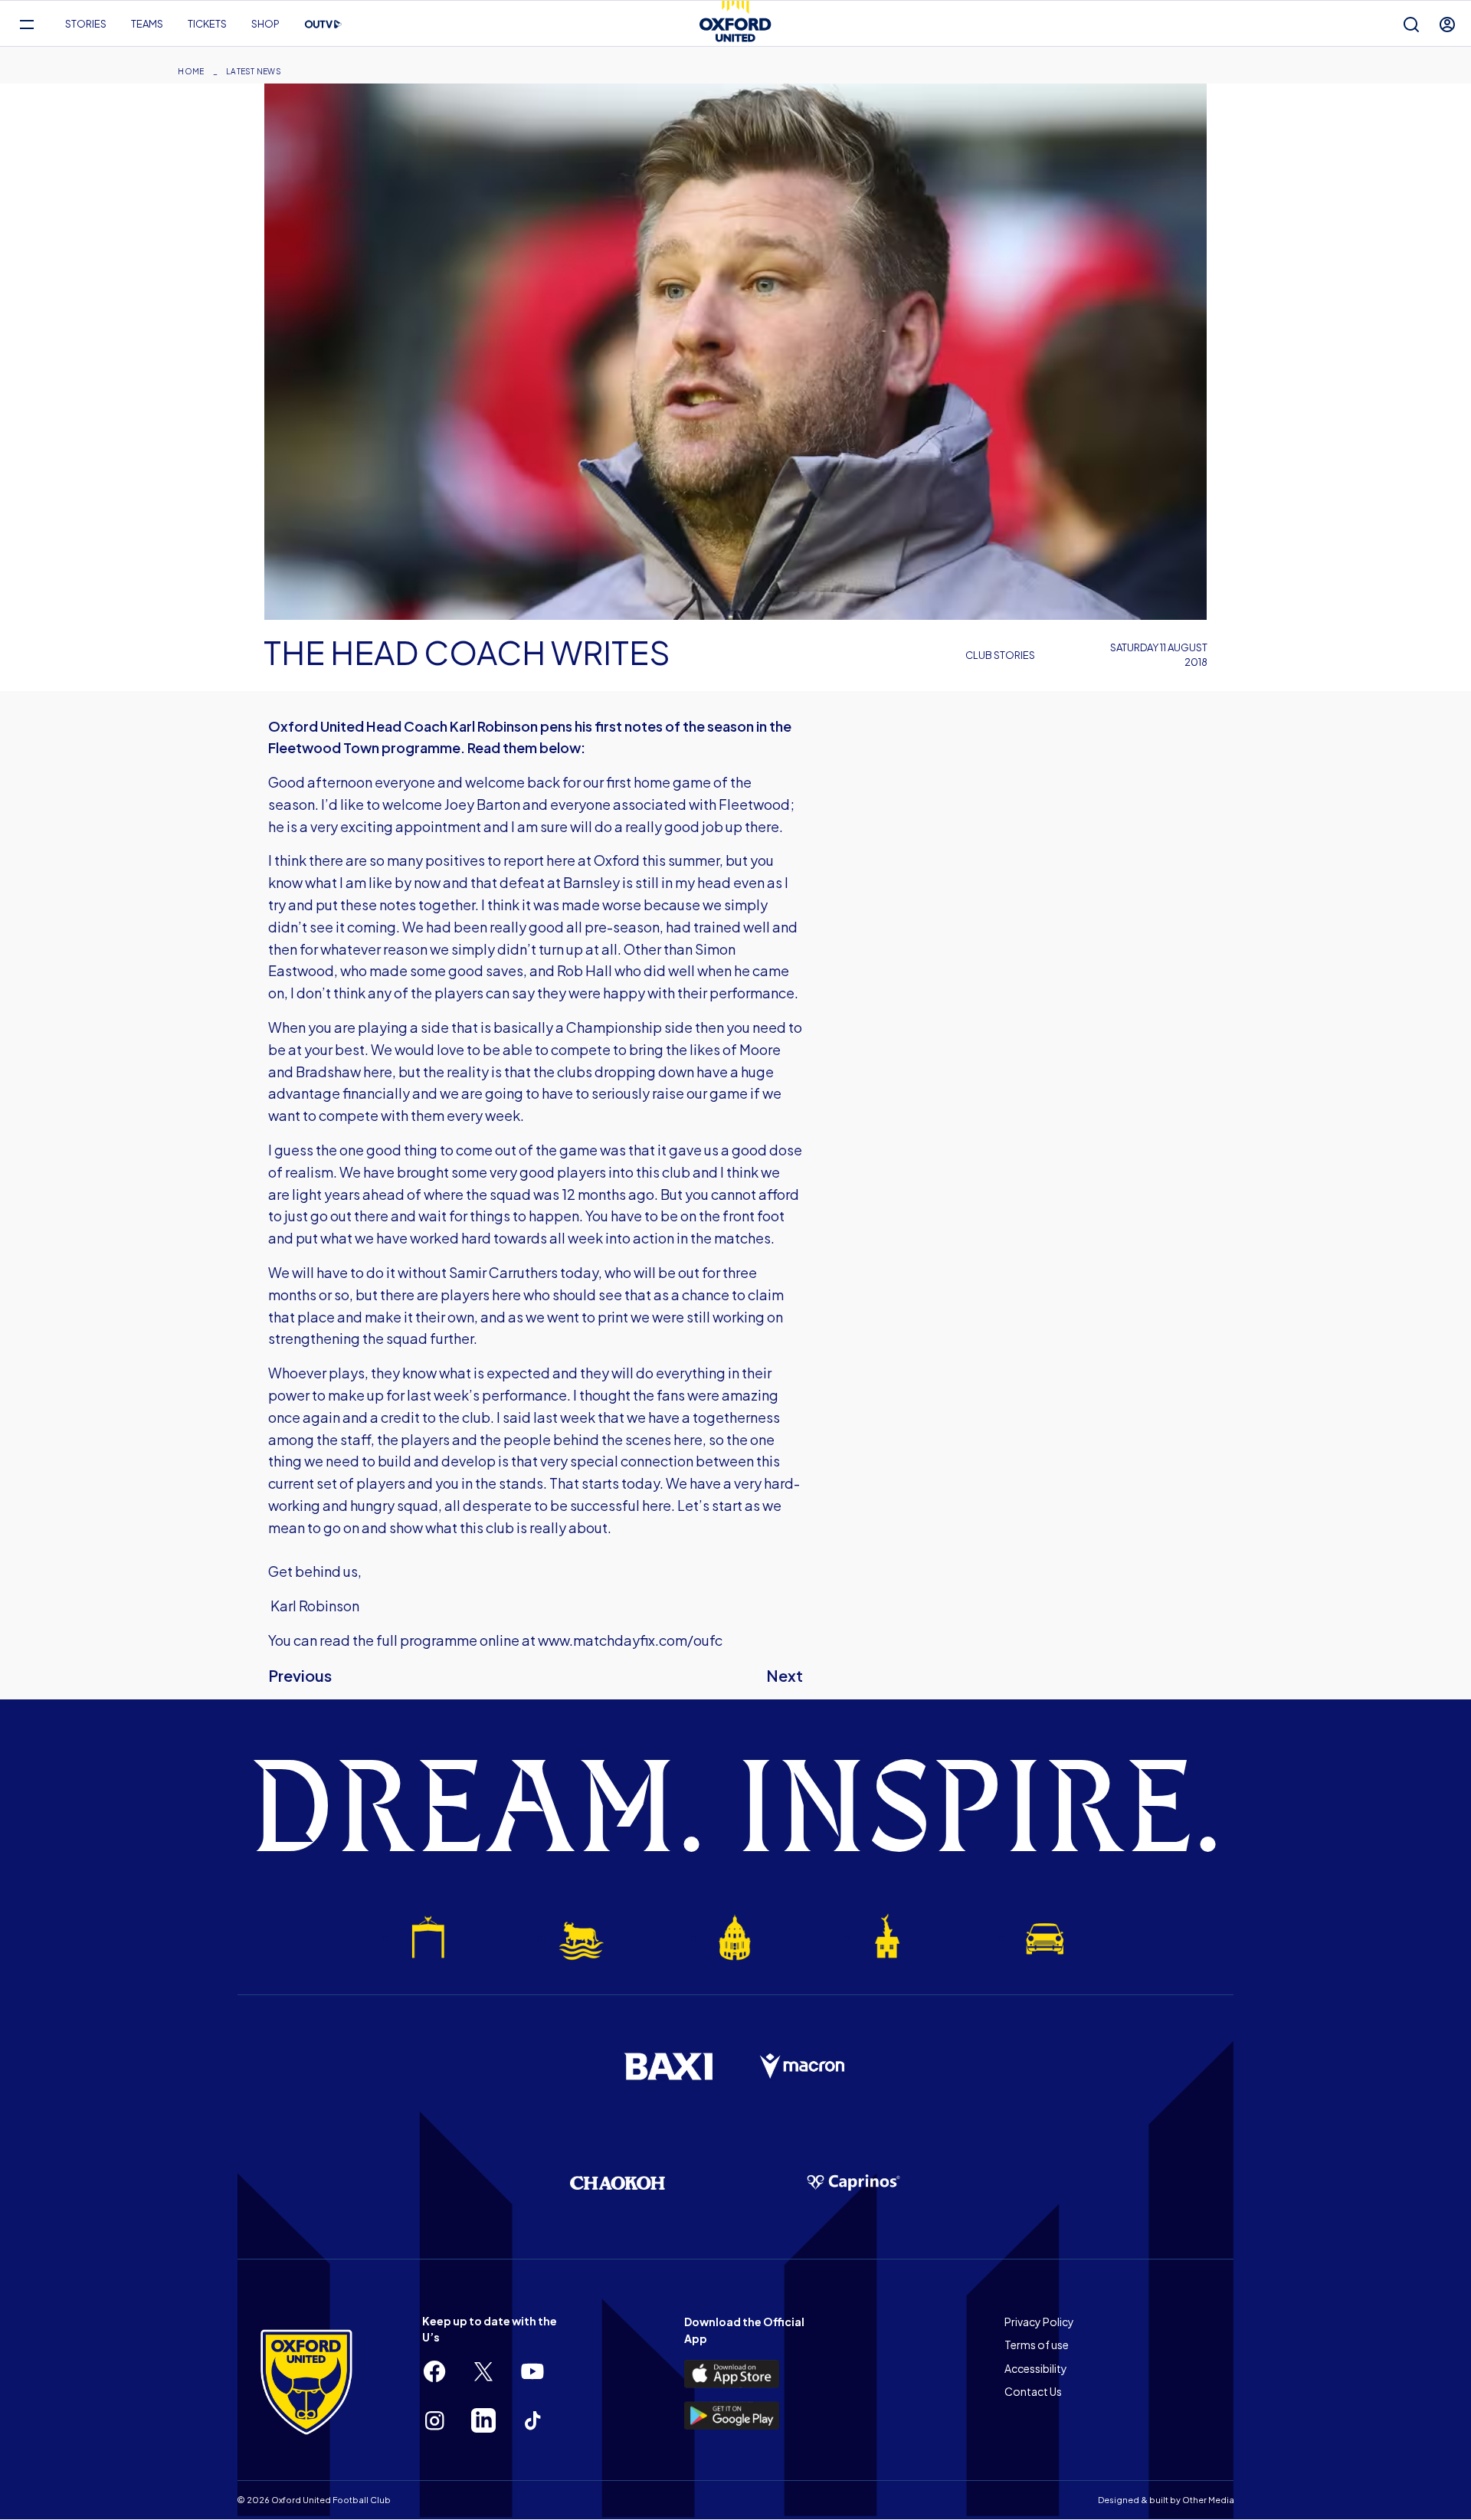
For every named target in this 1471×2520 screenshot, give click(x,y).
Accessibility (1036, 2368)
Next (785, 1675)
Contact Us (1033, 2391)
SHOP (265, 24)
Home (191, 71)
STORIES (86, 24)
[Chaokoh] (618, 2182)
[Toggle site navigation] (26, 24)
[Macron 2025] (803, 2066)
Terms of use (1037, 2345)
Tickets (207, 24)
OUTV (323, 25)
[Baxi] (668, 2066)
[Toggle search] (1411, 24)
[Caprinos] (853, 2183)
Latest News (254, 71)
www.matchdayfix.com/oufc (630, 1640)
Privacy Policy (1039, 2322)
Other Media (1208, 2500)
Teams (147, 24)
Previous (300, 1675)
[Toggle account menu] (1447, 24)
